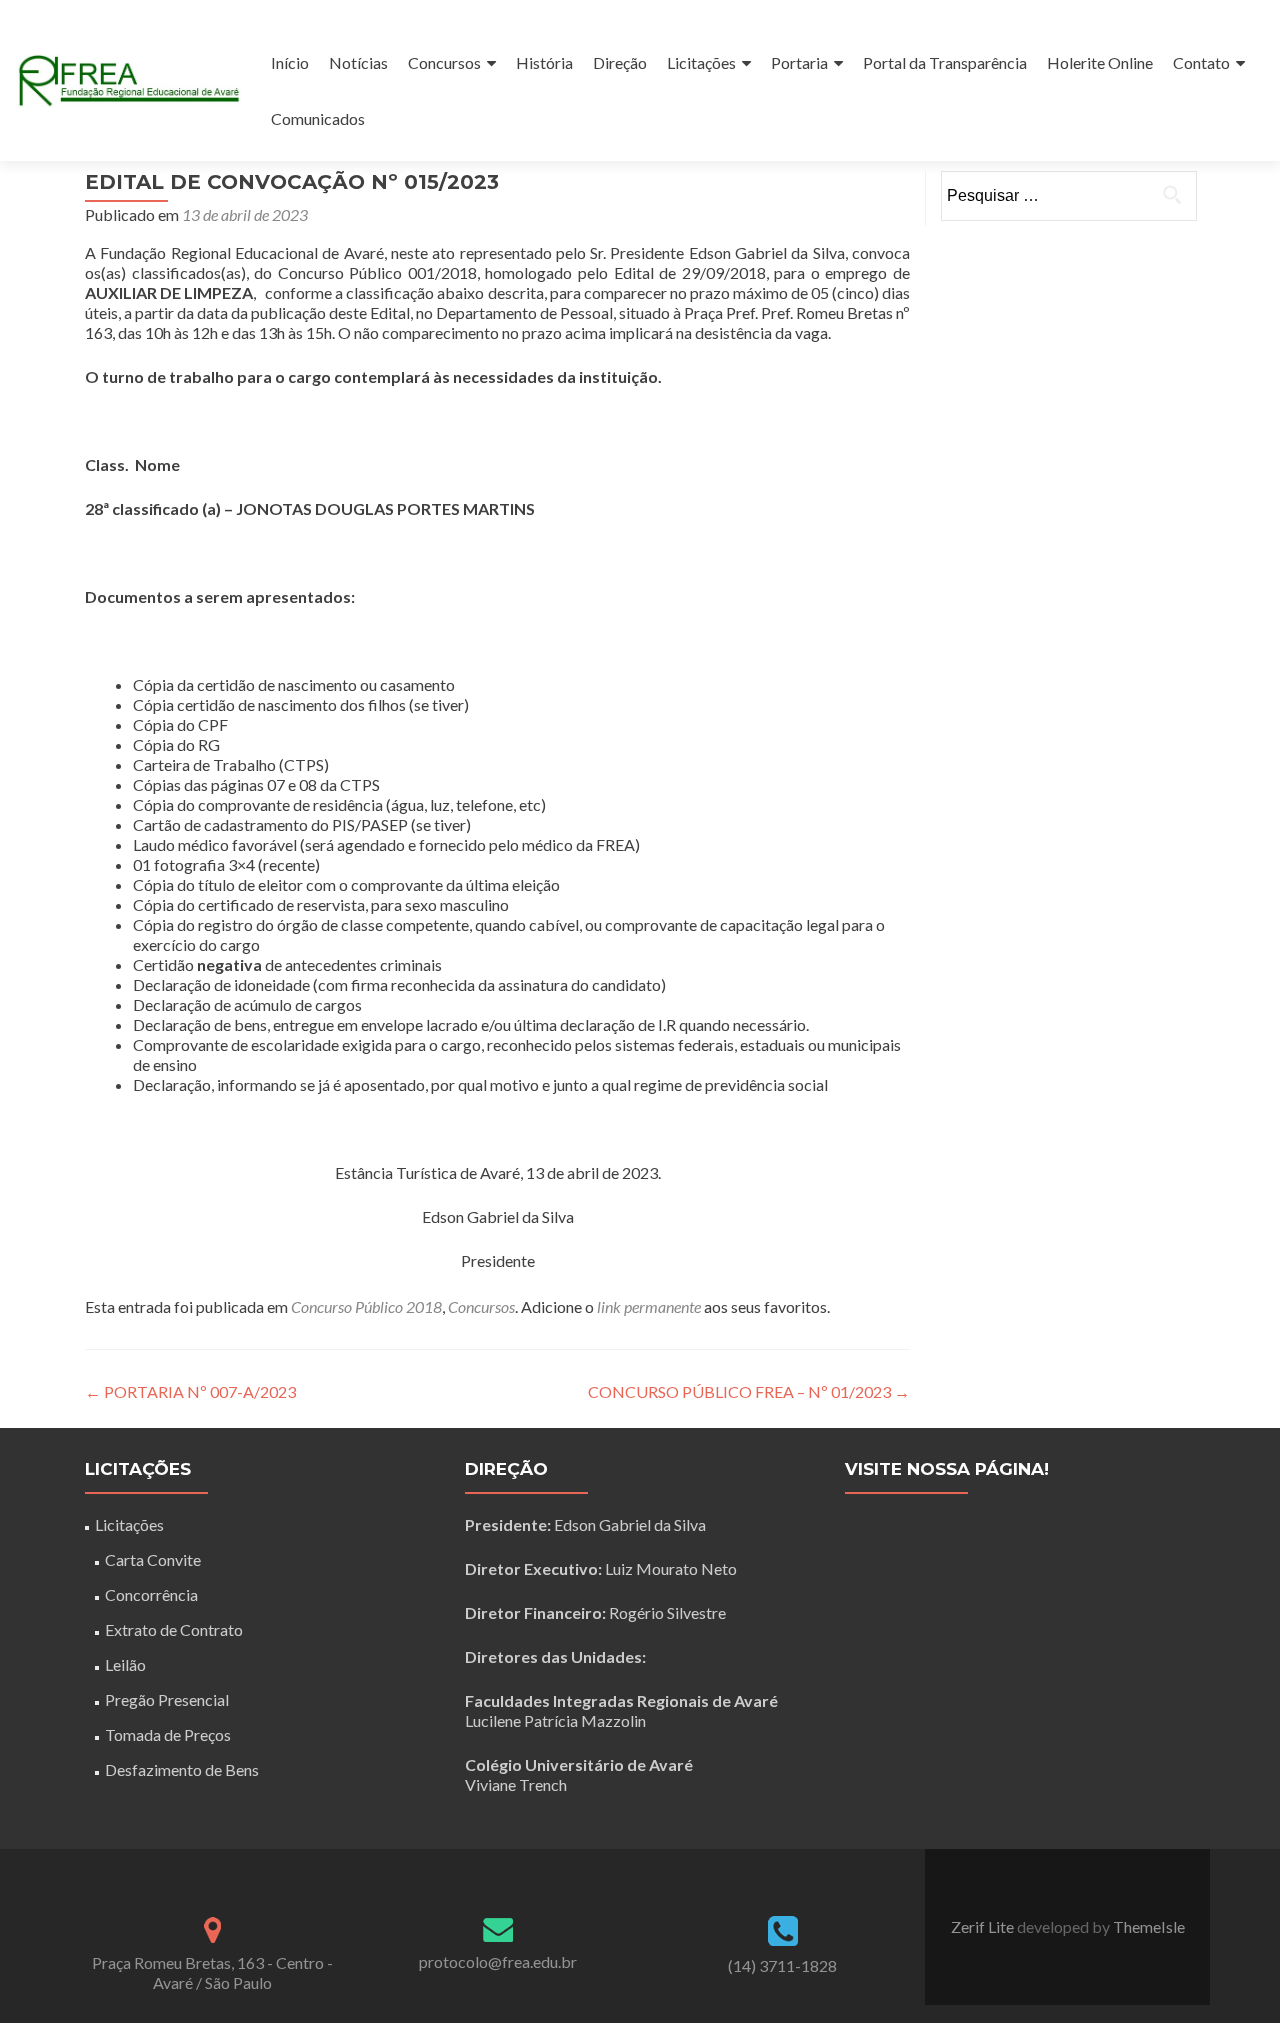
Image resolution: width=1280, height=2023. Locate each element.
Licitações (701, 62)
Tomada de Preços (168, 1734)
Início (290, 62)
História (544, 62)
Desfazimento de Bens (182, 1769)
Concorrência (151, 1594)
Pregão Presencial (167, 1699)
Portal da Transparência (945, 62)
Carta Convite (153, 1559)
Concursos (444, 62)
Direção (620, 62)
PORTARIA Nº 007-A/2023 (190, 1391)
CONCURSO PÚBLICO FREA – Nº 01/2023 (749, 1391)
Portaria (799, 62)
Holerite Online (1100, 62)
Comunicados (318, 118)
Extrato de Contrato (174, 1629)
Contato (1201, 62)
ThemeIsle (1149, 1926)
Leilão (125, 1664)
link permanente (649, 1306)
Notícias (358, 62)
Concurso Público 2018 (366, 1306)
